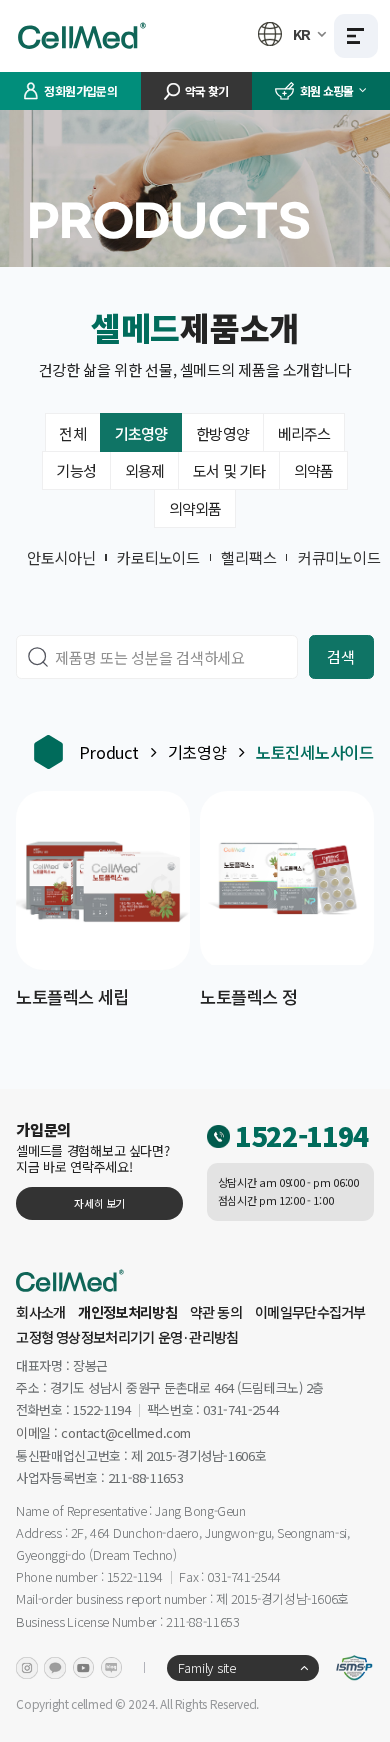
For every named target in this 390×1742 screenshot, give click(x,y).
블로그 (112, 1668)
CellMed (85, 36)
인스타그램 (27, 1668)
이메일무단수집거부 (310, 1312)
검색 (340, 656)
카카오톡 (55, 1668)
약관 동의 (216, 1312)
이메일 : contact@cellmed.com (103, 1433)
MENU (356, 36)
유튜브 (84, 1668)
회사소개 (40, 1312)
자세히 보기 (99, 1203)
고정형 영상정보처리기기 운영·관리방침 (127, 1337)
